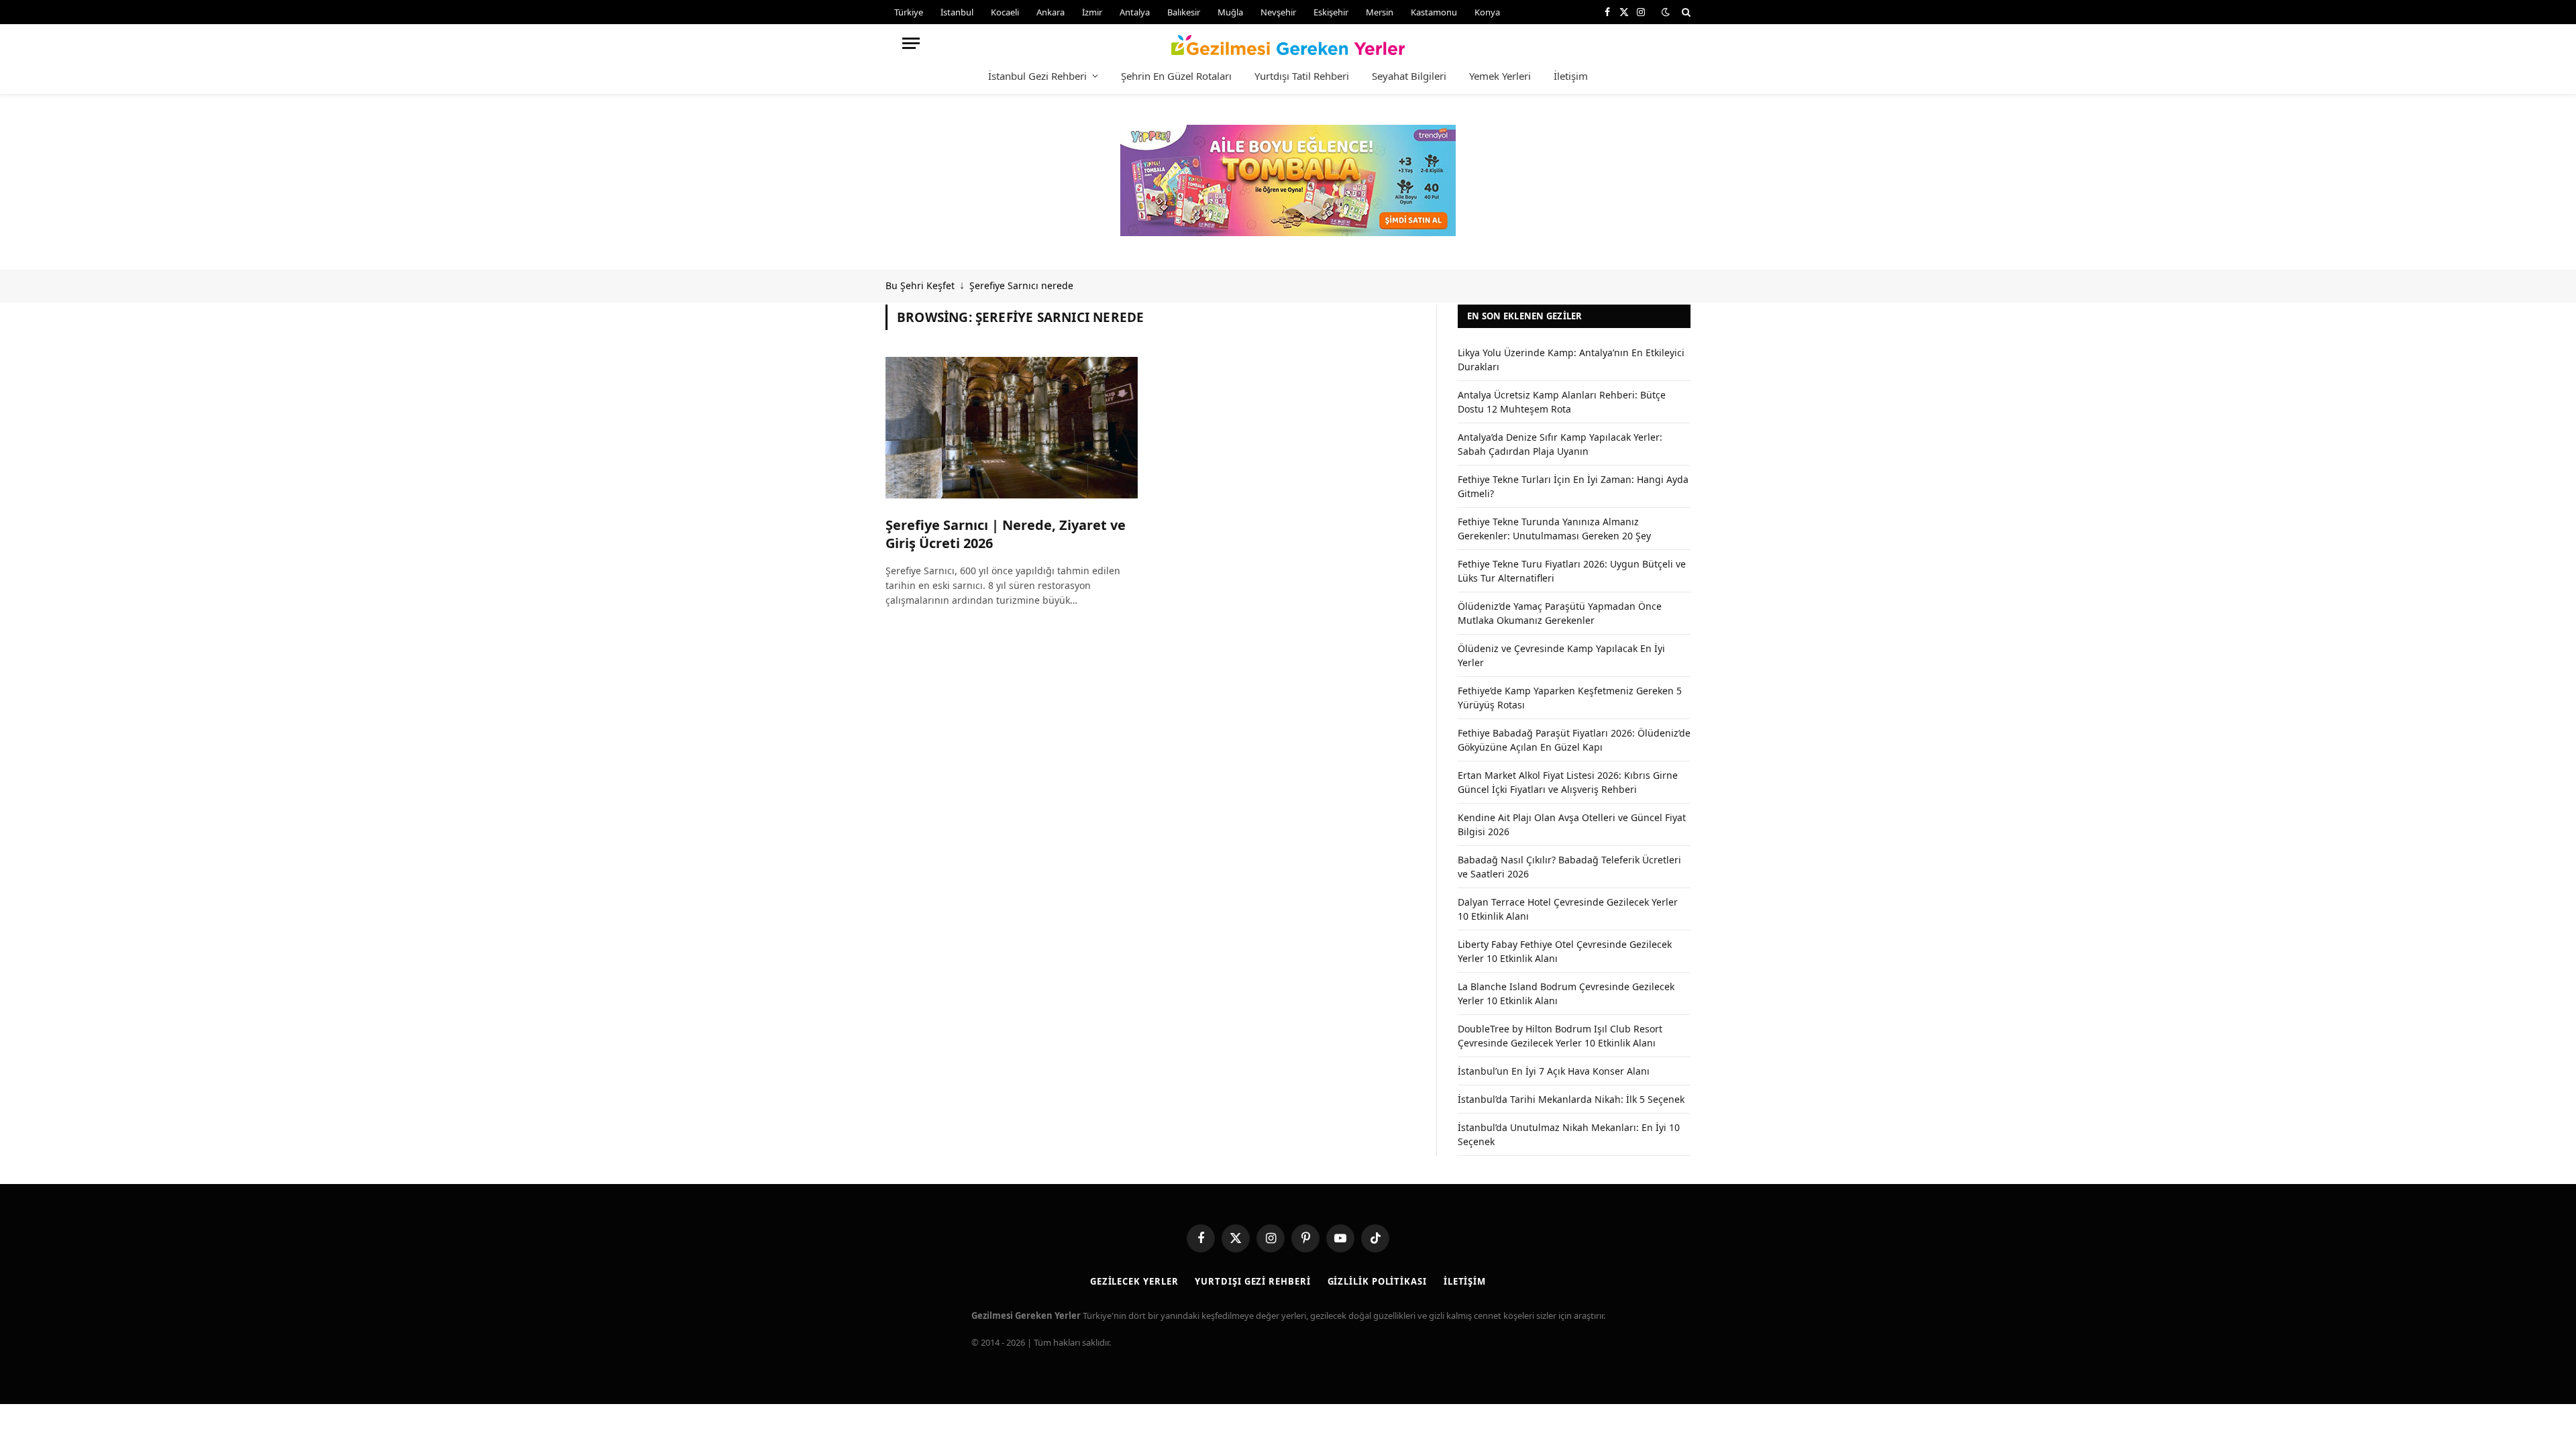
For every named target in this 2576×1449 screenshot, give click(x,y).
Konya (1487, 12)
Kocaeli (1005, 12)
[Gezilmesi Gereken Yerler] (1288, 43)
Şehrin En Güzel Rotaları (1176, 76)
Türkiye (909, 12)
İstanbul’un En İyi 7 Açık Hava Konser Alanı (1554, 1071)
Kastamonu (1434, 12)
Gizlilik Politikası (1377, 1281)
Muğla (1230, 12)
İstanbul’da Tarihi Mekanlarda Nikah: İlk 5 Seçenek (1571, 1099)
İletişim (1571, 76)
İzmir (1092, 12)
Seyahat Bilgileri (1409, 76)
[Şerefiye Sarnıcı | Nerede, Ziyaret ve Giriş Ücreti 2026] (1012, 428)
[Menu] (911, 43)
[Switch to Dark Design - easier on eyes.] (1666, 12)
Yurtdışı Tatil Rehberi (1302, 76)
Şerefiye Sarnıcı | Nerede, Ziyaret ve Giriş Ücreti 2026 (1006, 534)
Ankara (1051, 12)
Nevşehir (1278, 12)
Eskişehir (1331, 12)
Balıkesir (1184, 12)
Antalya (1135, 12)
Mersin (1380, 12)
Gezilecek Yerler (1134, 1281)
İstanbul (957, 12)
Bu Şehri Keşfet (920, 285)
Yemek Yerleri (1500, 76)
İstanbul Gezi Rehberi (1037, 76)
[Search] (1685, 12)
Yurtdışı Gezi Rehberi (1252, 1281)
